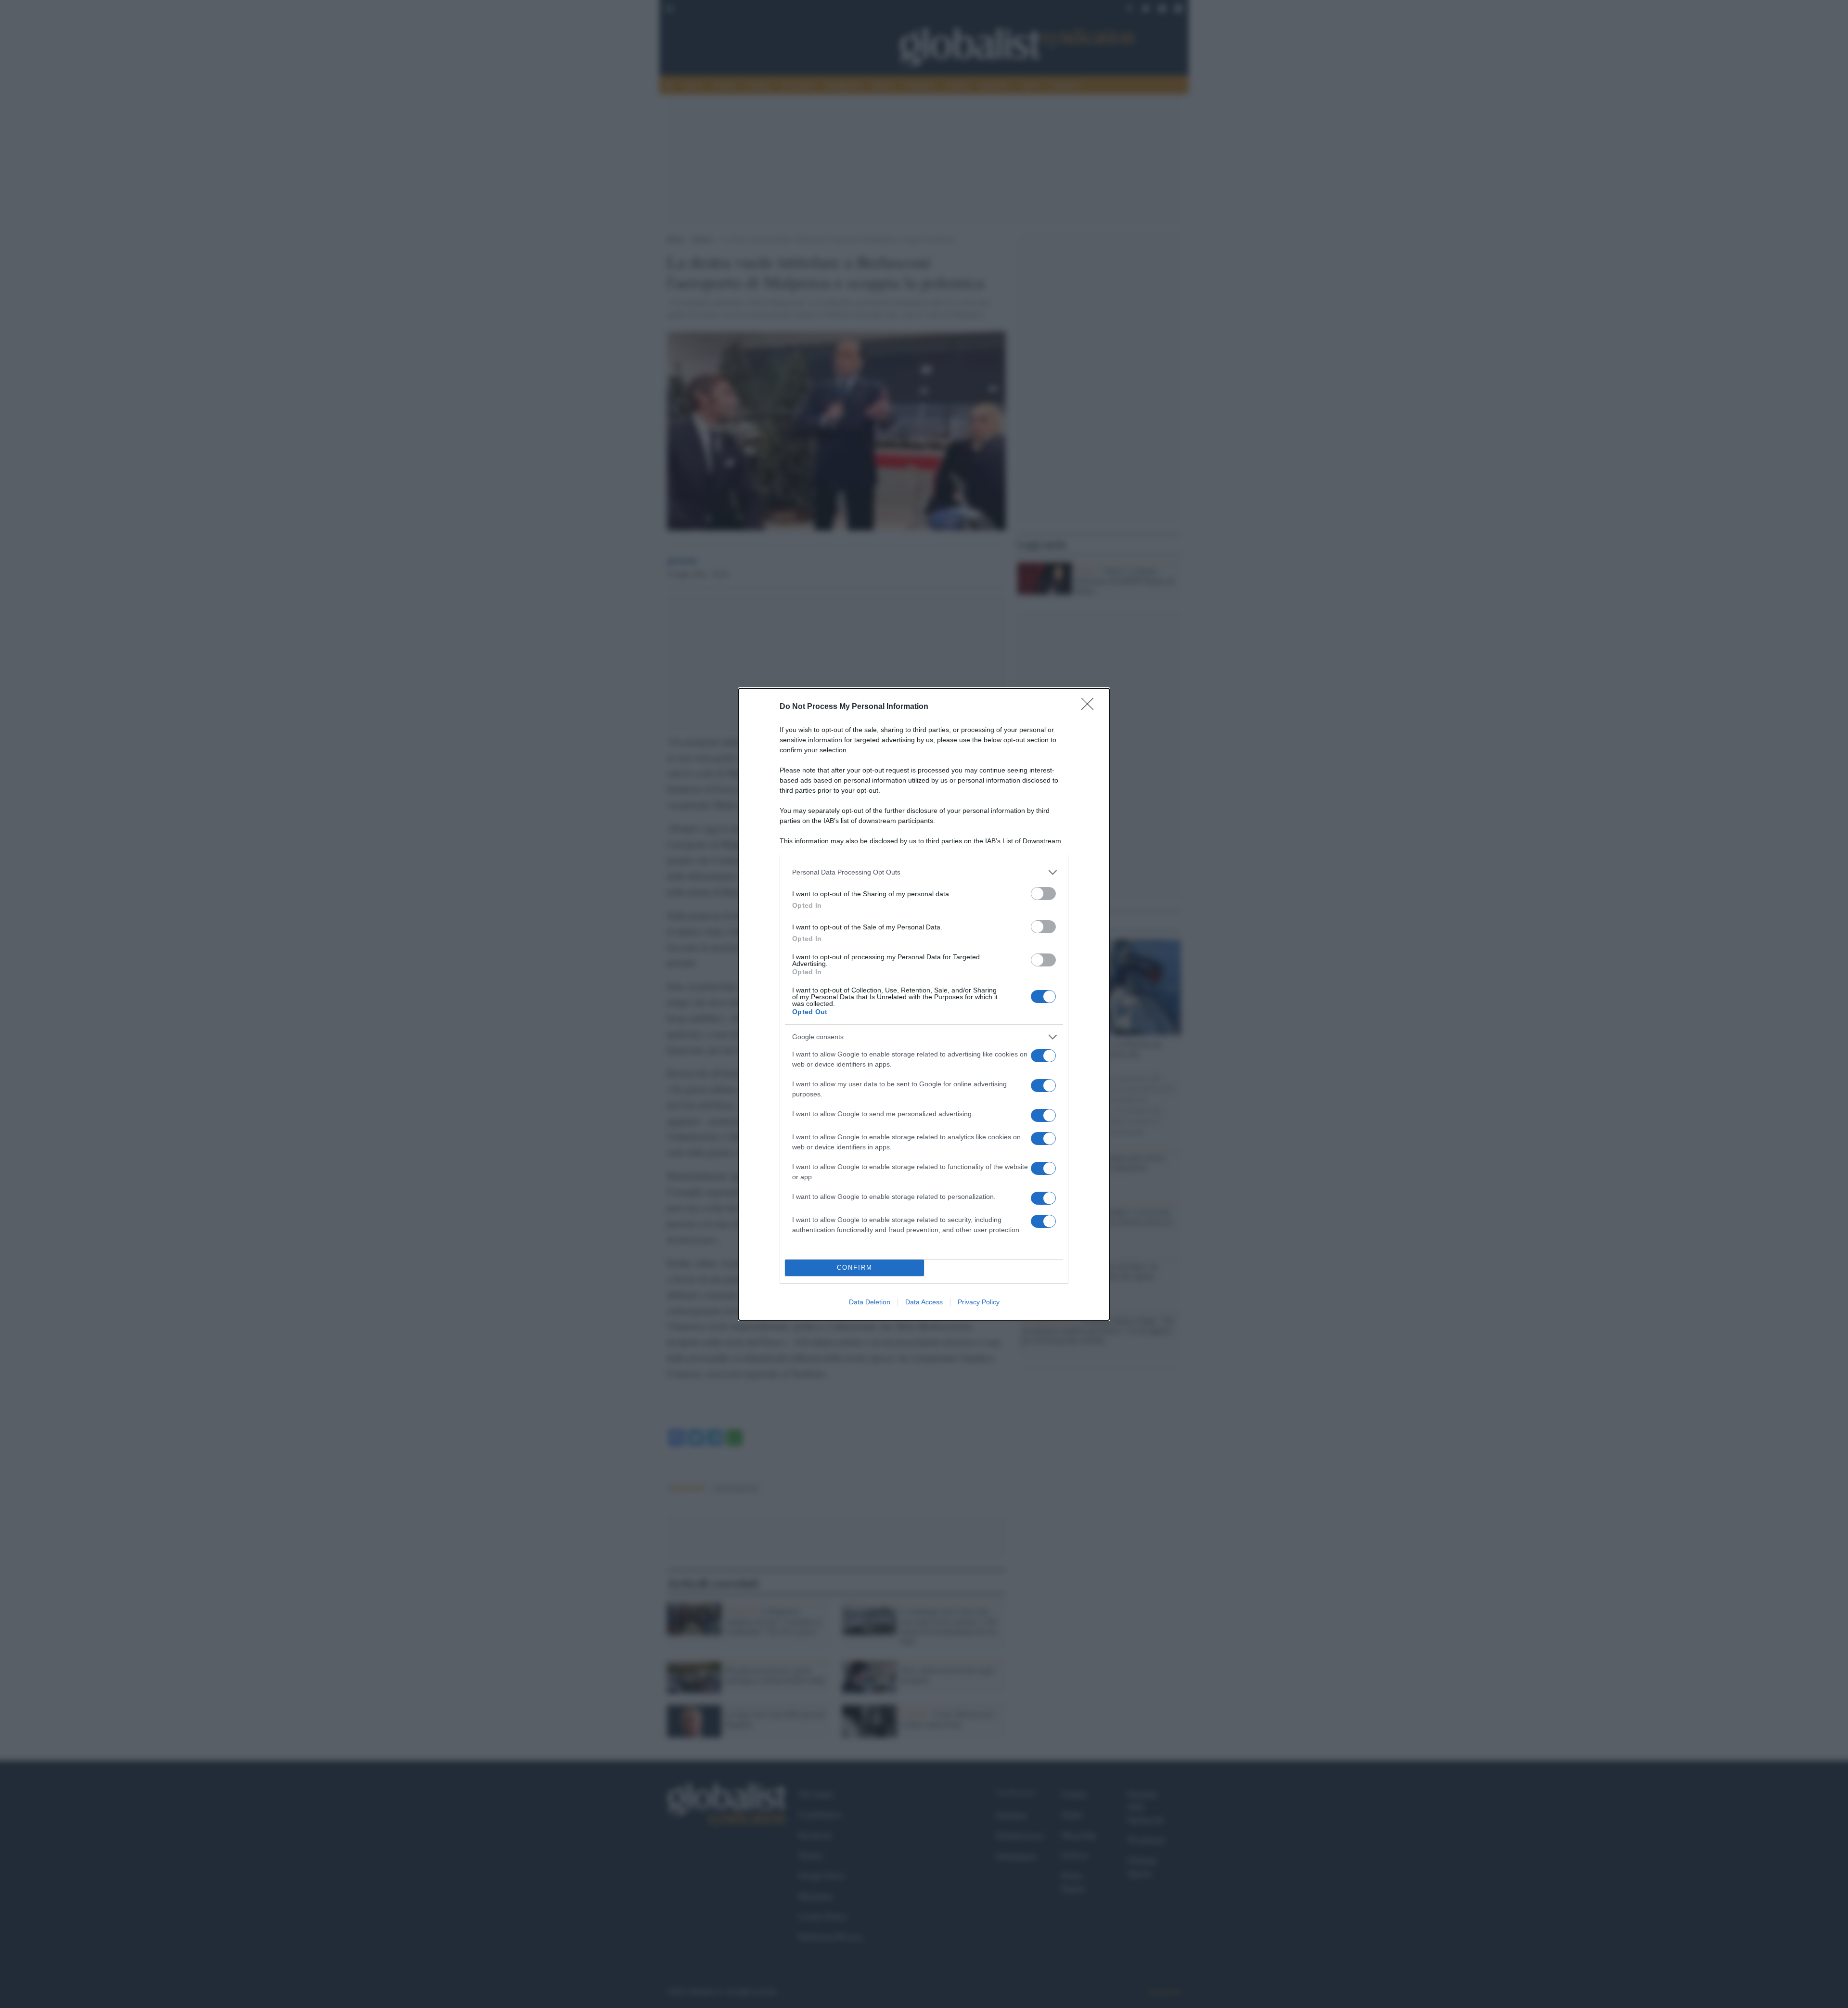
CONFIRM (855, 1268)
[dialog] (924, 1004)
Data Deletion (870, 1302)
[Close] (1091, 707)
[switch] (1043, 894)
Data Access (924, 1302)
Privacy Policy (979, 1302)
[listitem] (924, 872)
